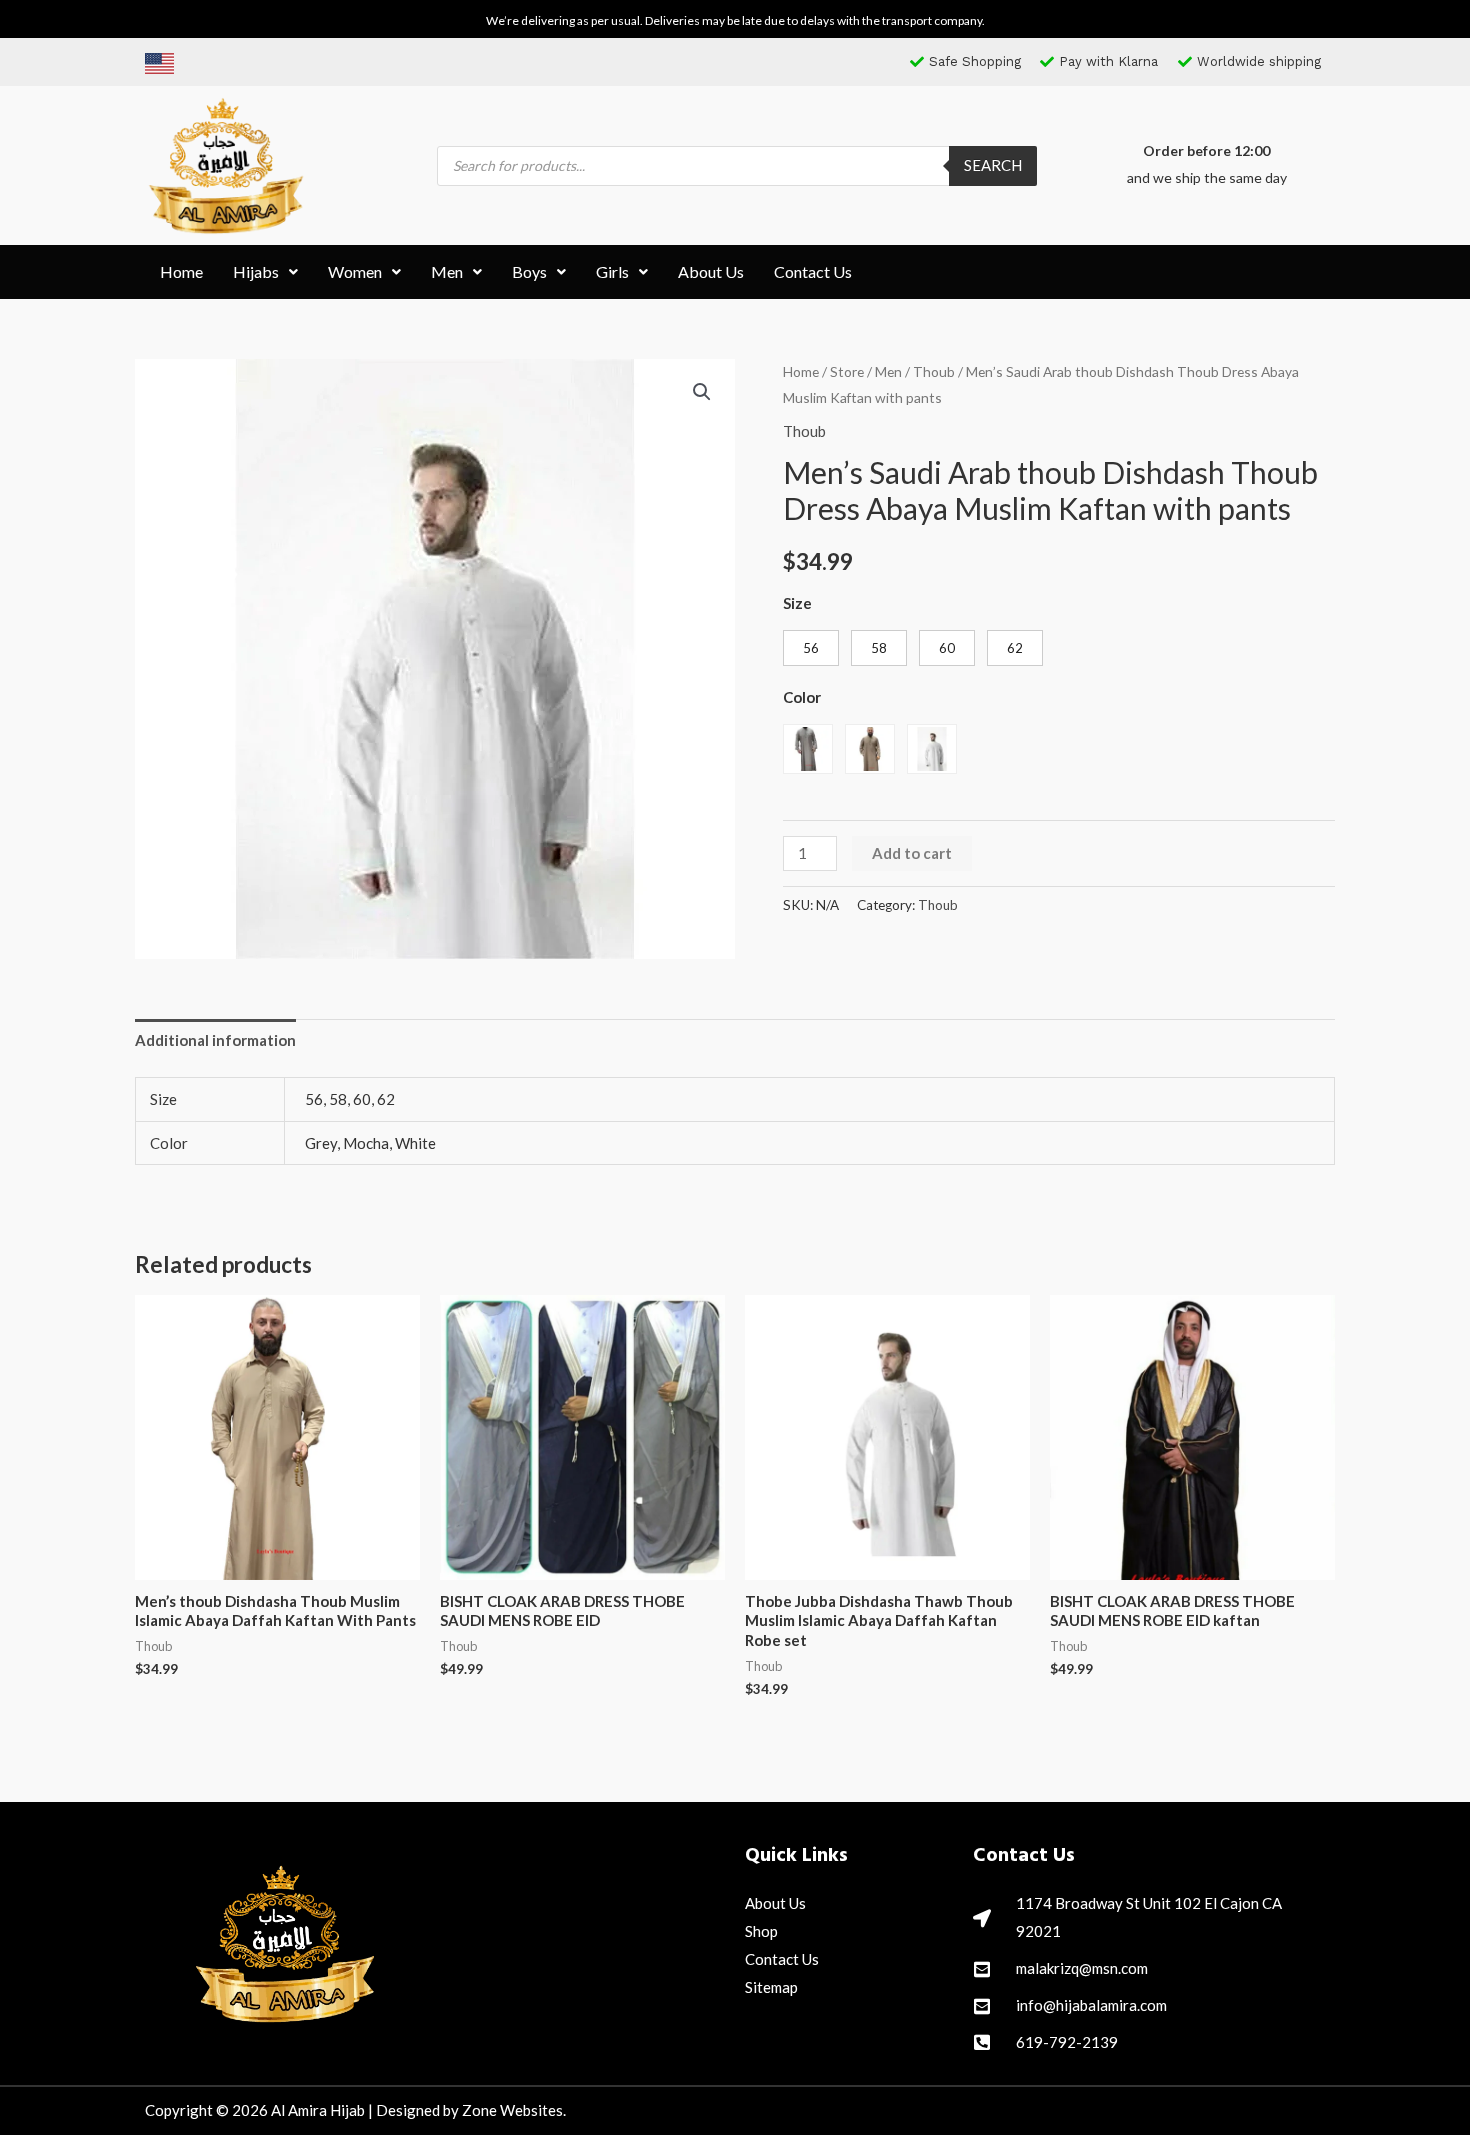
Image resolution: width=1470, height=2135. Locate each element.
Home (181, 271)
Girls (612, 271)
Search (993, 165)
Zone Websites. (514, 2110)
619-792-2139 (1067, 2042)
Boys (529, 271)
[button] (265, 272)
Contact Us (813, 271)
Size (797, 603)
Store (847, 371)
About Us (711, 271)
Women (355, 271)
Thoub (934, 371)
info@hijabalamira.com (1091, 2005)
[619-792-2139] (982, 2042)
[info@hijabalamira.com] (982, 2006)
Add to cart (912, 853)
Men (447, 271)
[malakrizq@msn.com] (982, 1969)
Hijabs (256, 271)
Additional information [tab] (215, 1040)
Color (802, 697)
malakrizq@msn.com (1082, 1968)
